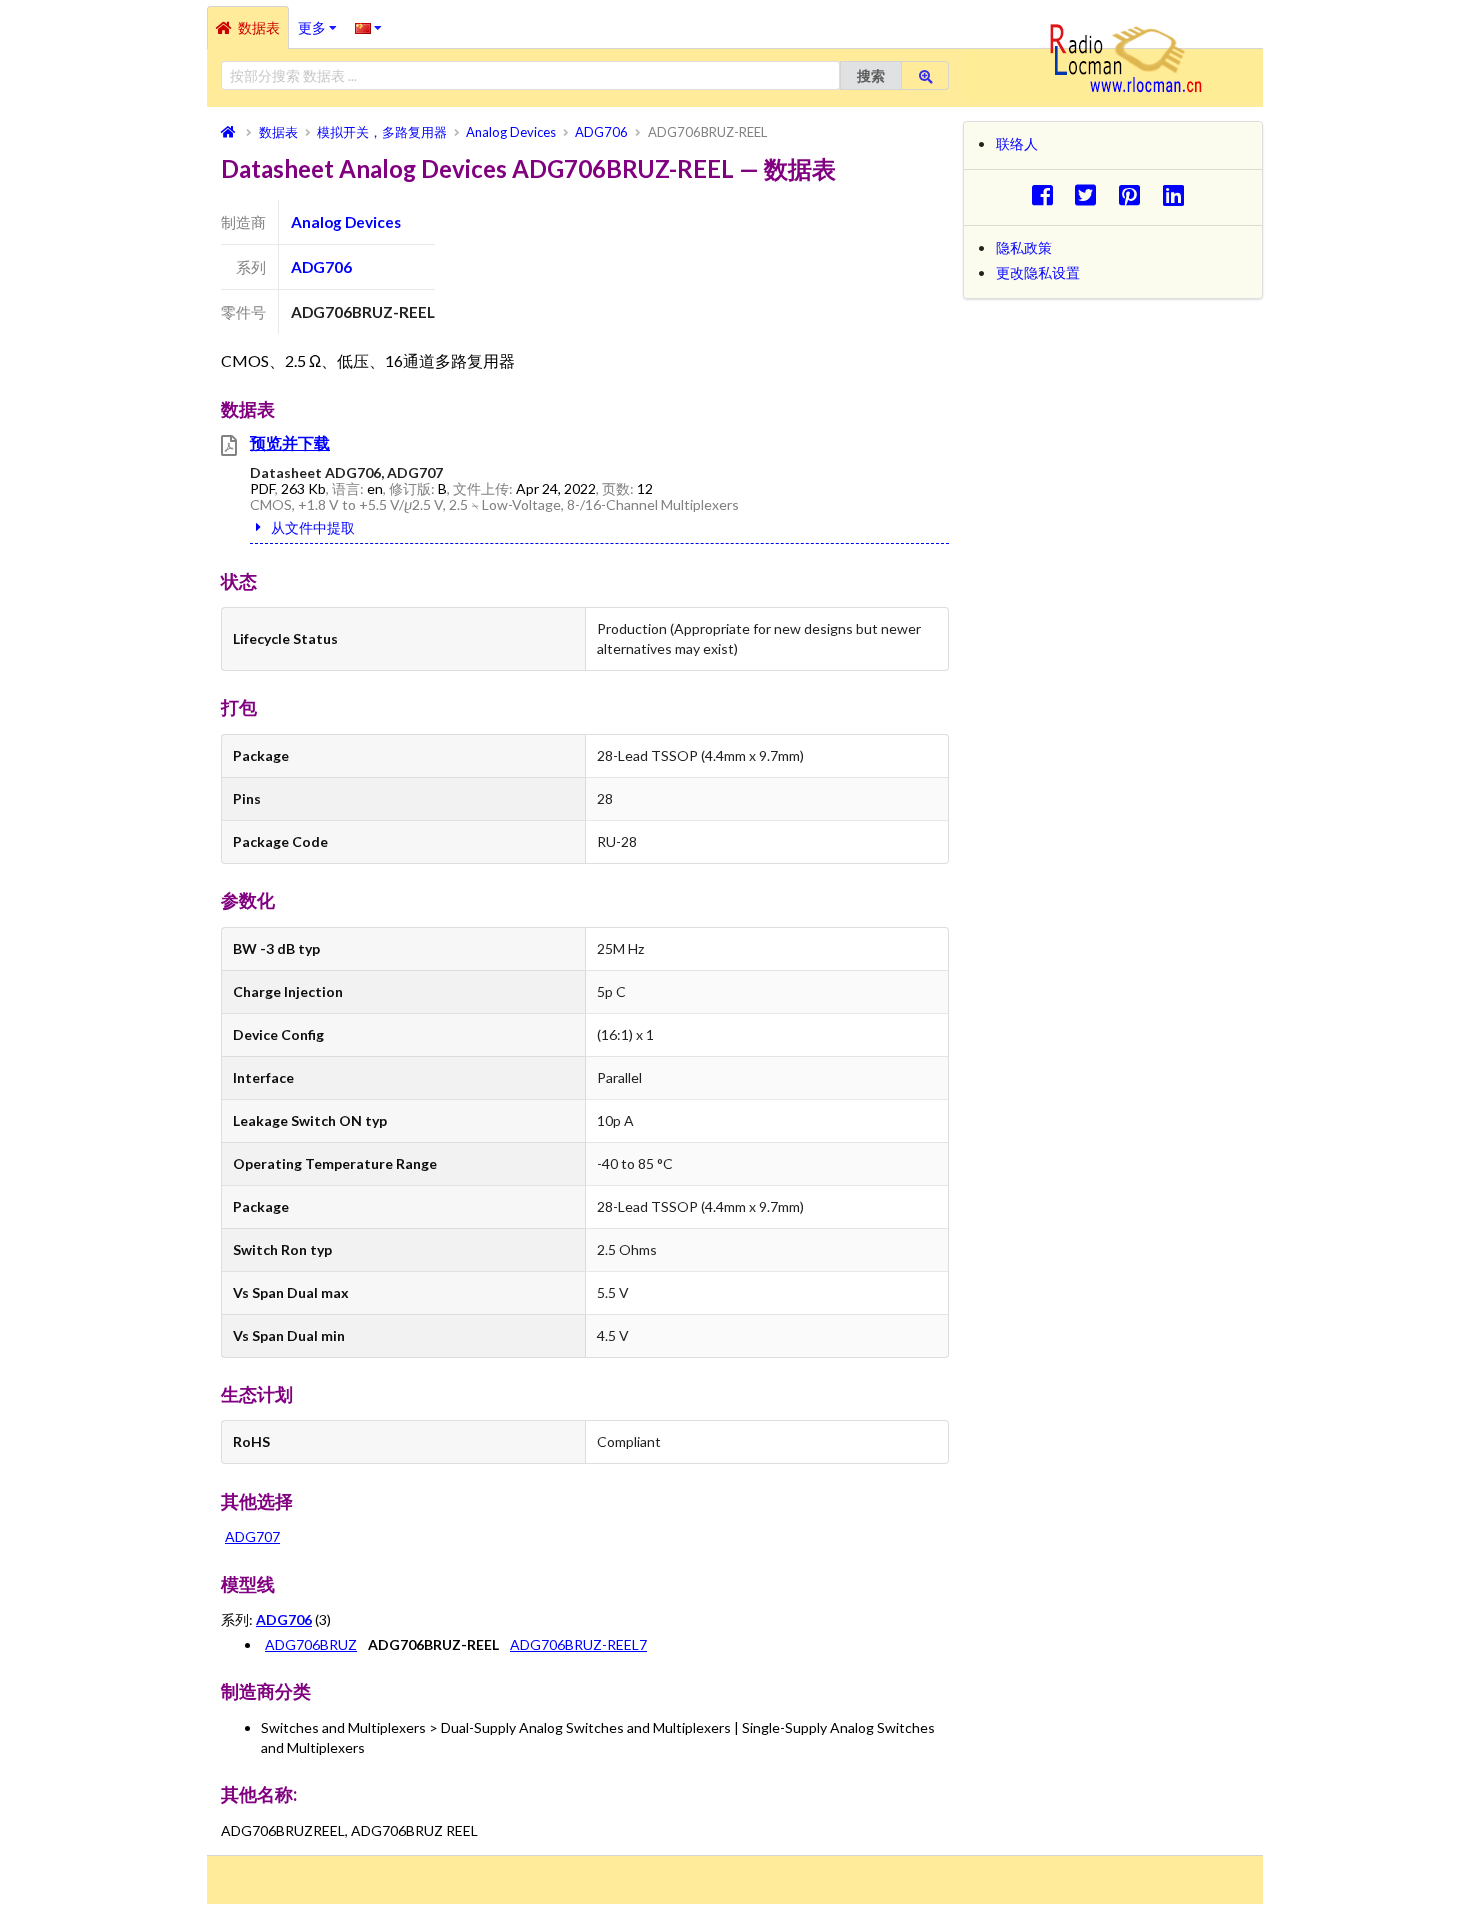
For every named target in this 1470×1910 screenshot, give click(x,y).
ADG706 (321, 267)
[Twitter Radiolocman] (1091, 194)
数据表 (259, 27)
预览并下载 (290, 442)
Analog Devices (346, 222)
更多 (322, 21)
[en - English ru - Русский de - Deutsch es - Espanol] (368, 27)
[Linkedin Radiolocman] (1178, 194)
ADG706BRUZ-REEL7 (578, 1644)
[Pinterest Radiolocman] (1135, 194)
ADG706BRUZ (311, 1644)
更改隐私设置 (1038, 272)
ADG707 (252, 1536)
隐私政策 (1024, 247)
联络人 (1017, 143)
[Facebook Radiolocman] (1047, 194)
